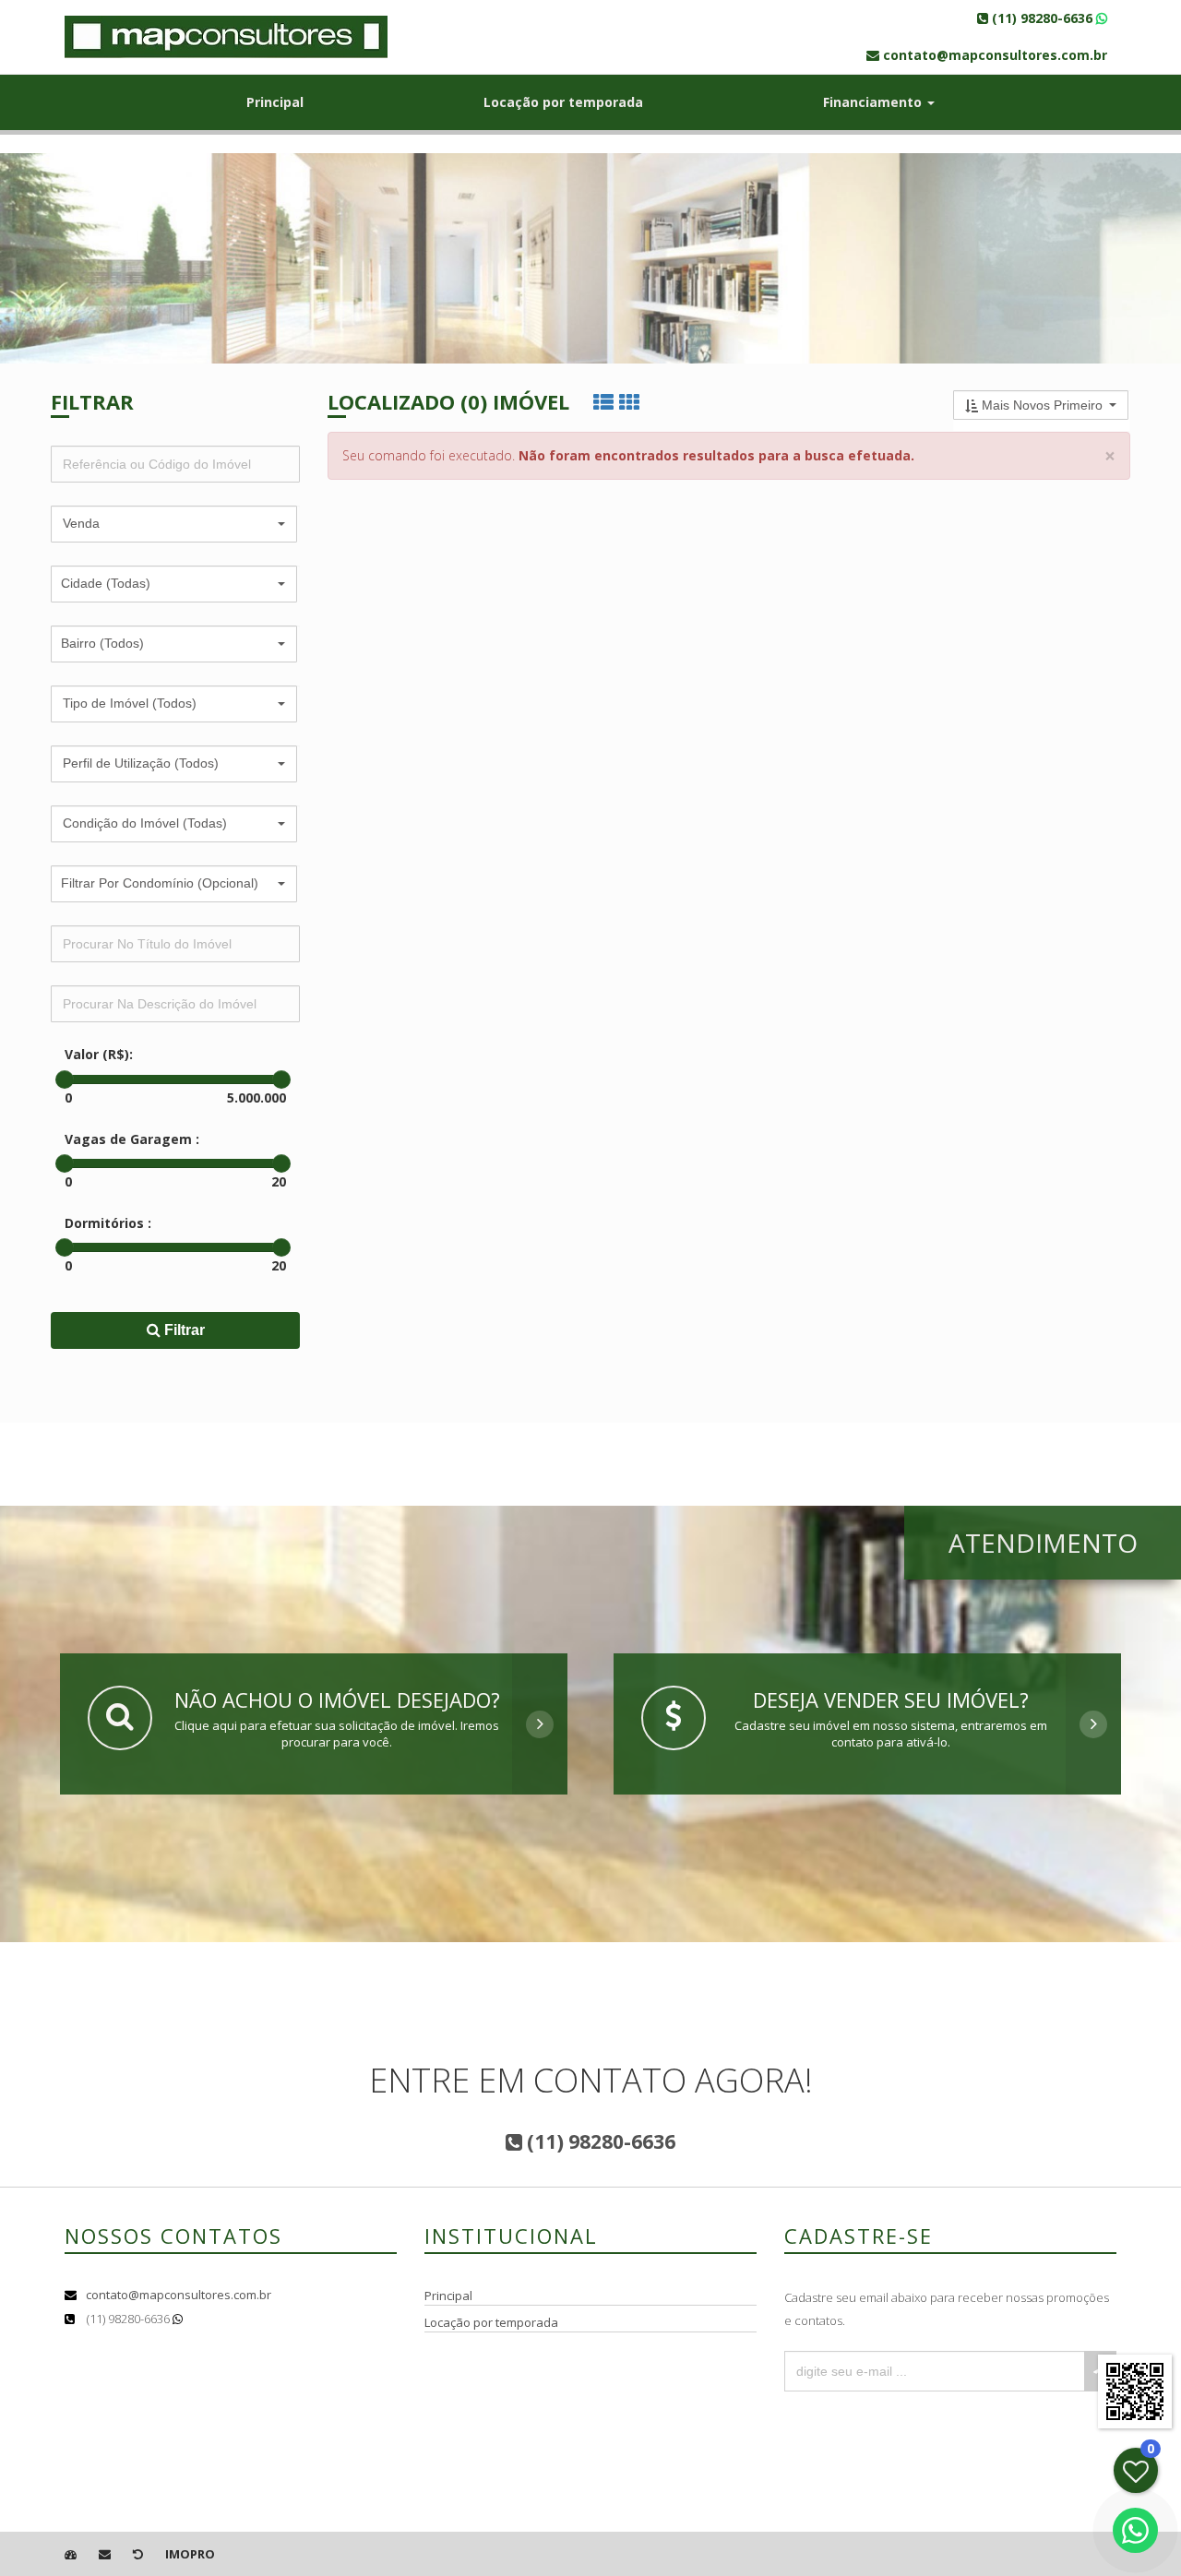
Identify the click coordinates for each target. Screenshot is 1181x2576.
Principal (275, 102)
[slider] (65, 1079)
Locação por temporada (563, 102)
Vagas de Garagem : (132, 1139)
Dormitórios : (108, 1223)
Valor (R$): (99, 1054)
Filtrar (183, 1330)
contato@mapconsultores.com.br (179, 2295)
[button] (174, 524)
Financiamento (874, 102)
